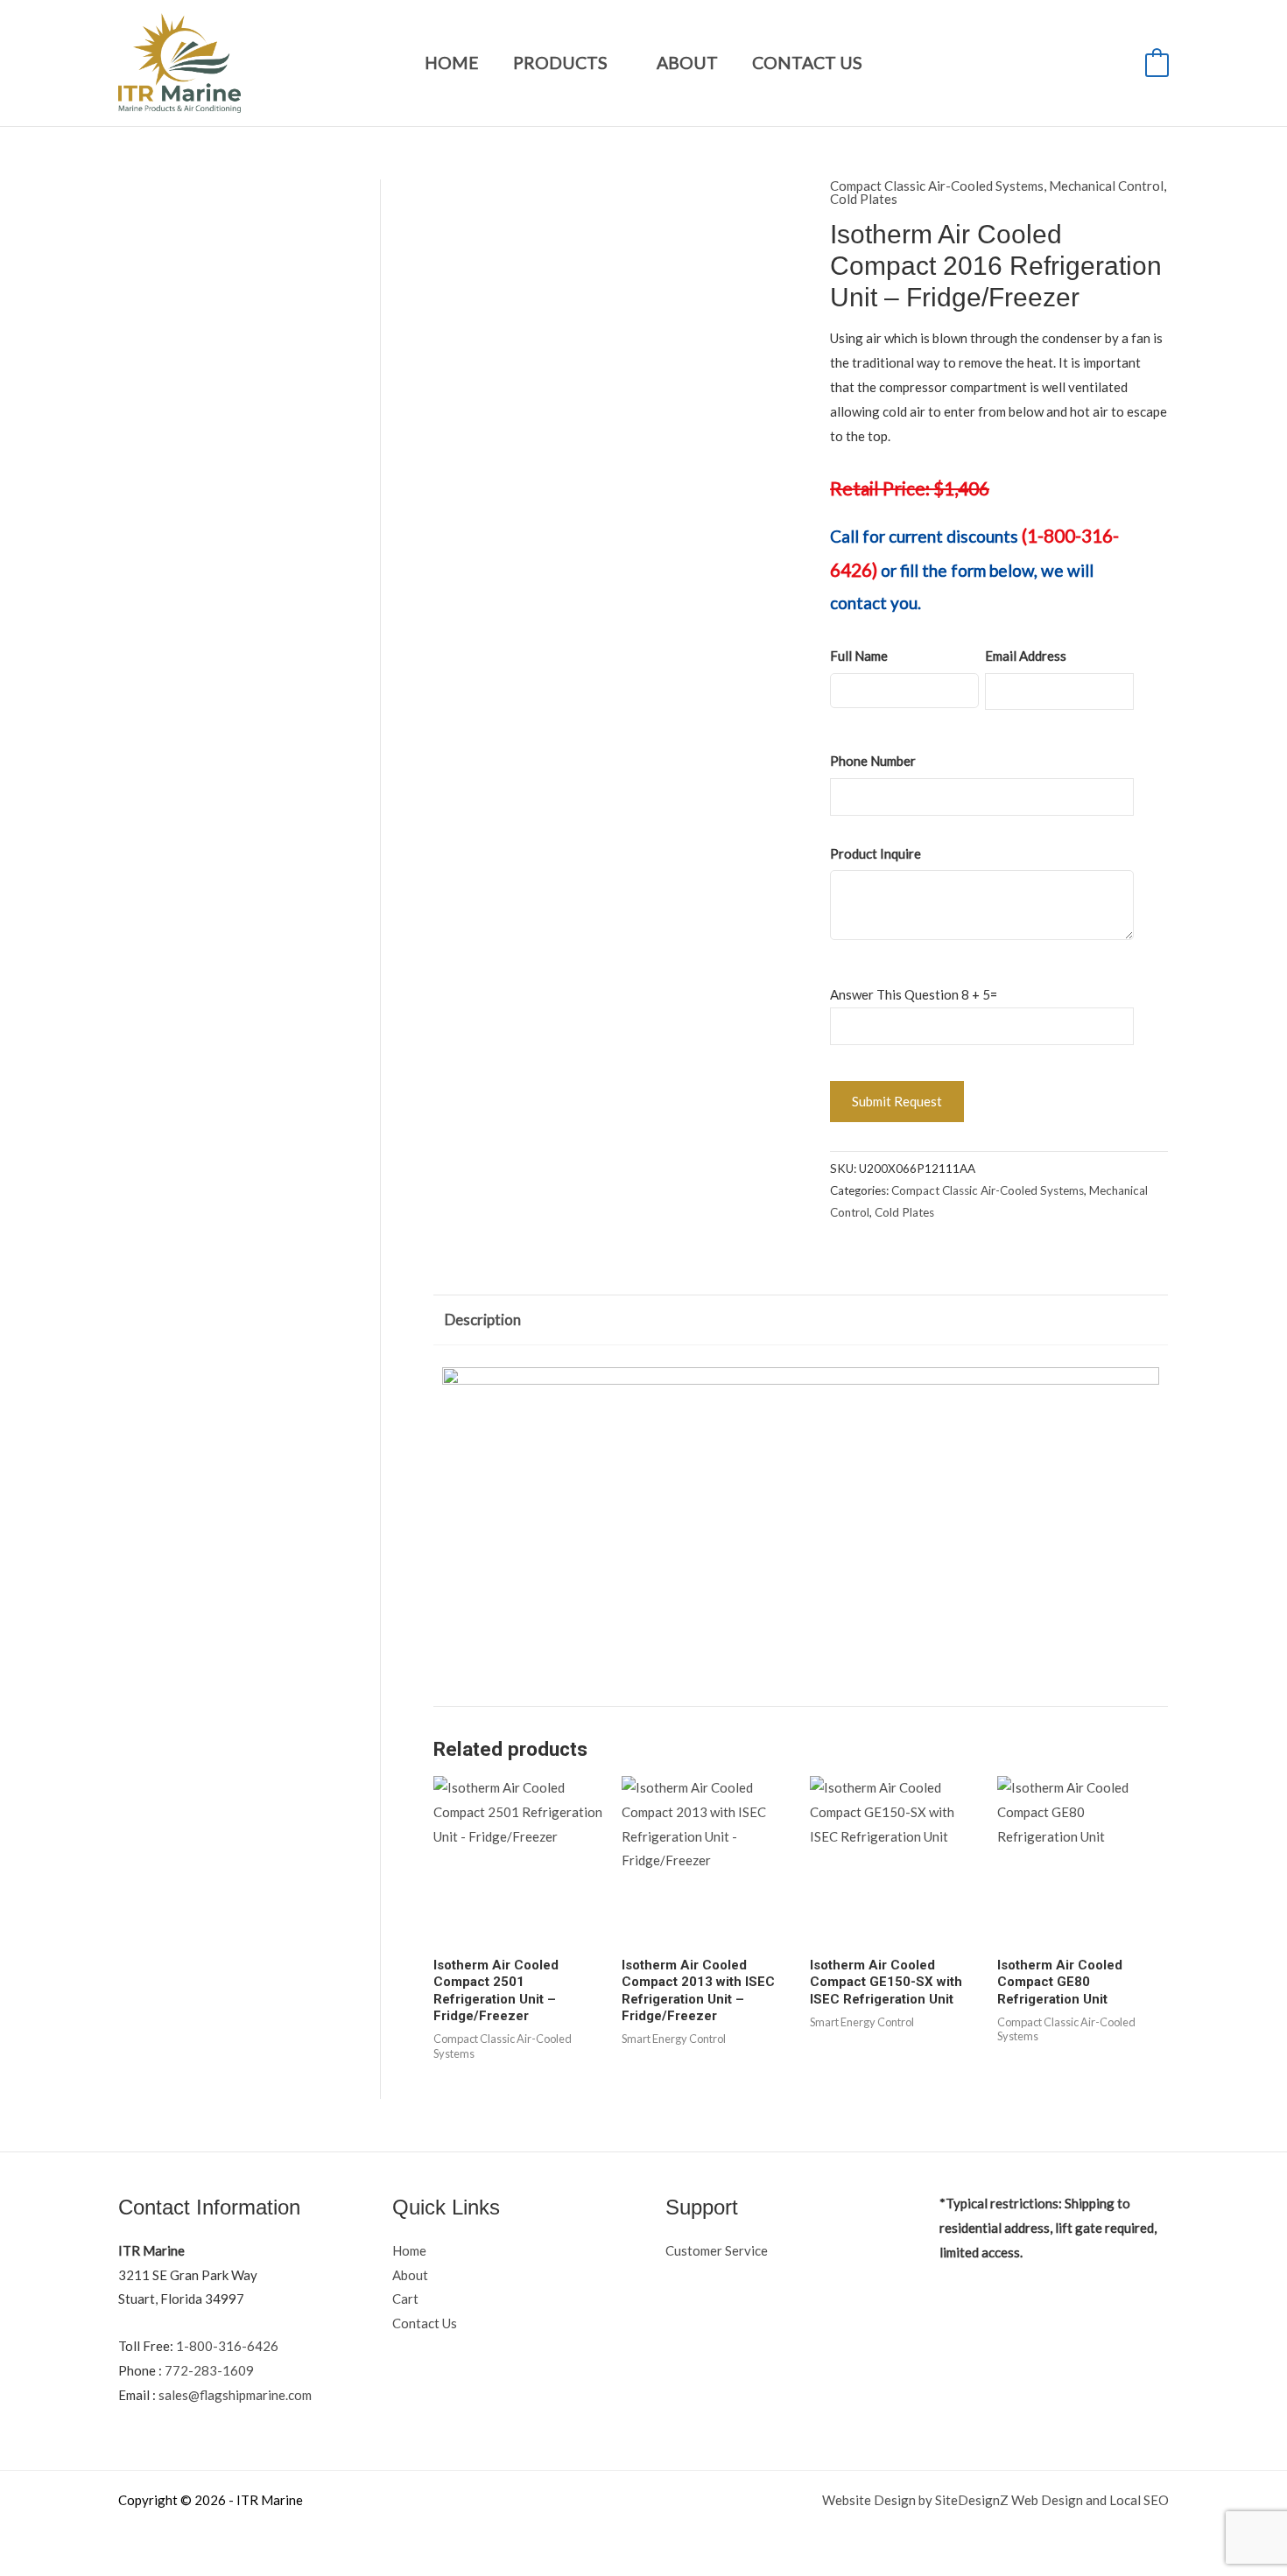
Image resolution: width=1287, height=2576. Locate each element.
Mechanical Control (1106, 186)
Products (560, 63)
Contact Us (807, 63)
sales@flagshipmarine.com (235, 2395)
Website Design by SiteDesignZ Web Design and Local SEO (995, 2500)
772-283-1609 (209, 2370)
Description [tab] (483, 1320)
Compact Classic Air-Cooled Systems (937, 186)
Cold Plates (864, 199)
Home (452, 63)
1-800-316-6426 (227, 2346)
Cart (405, 2299)
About (687, 63)
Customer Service (717, 2250)
